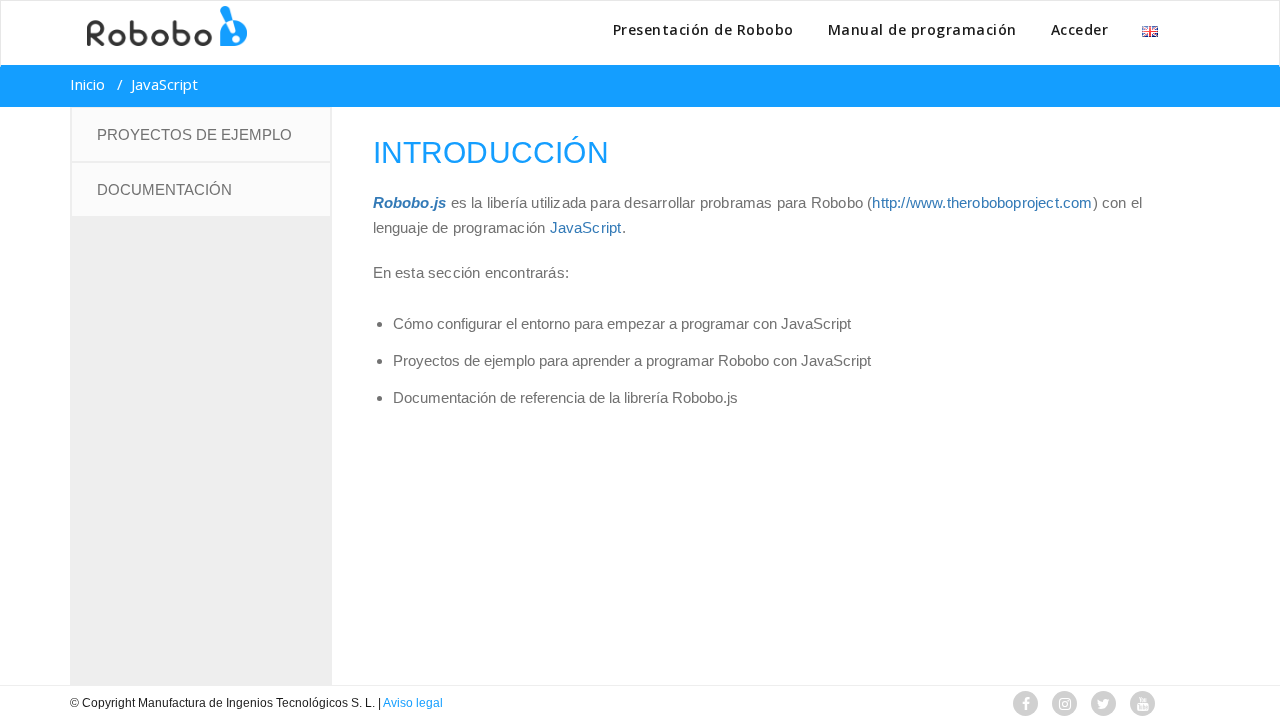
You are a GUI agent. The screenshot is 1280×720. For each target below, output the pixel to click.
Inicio (87, 84)
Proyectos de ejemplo (194, 134)
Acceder (1080, 29)
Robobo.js (410, 202)
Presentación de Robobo (703, 29)
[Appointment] (158, 26)
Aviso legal (413, 703)
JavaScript (586, 227)
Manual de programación (922, 29)
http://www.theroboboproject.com (982, 202)
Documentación (164, 189)
